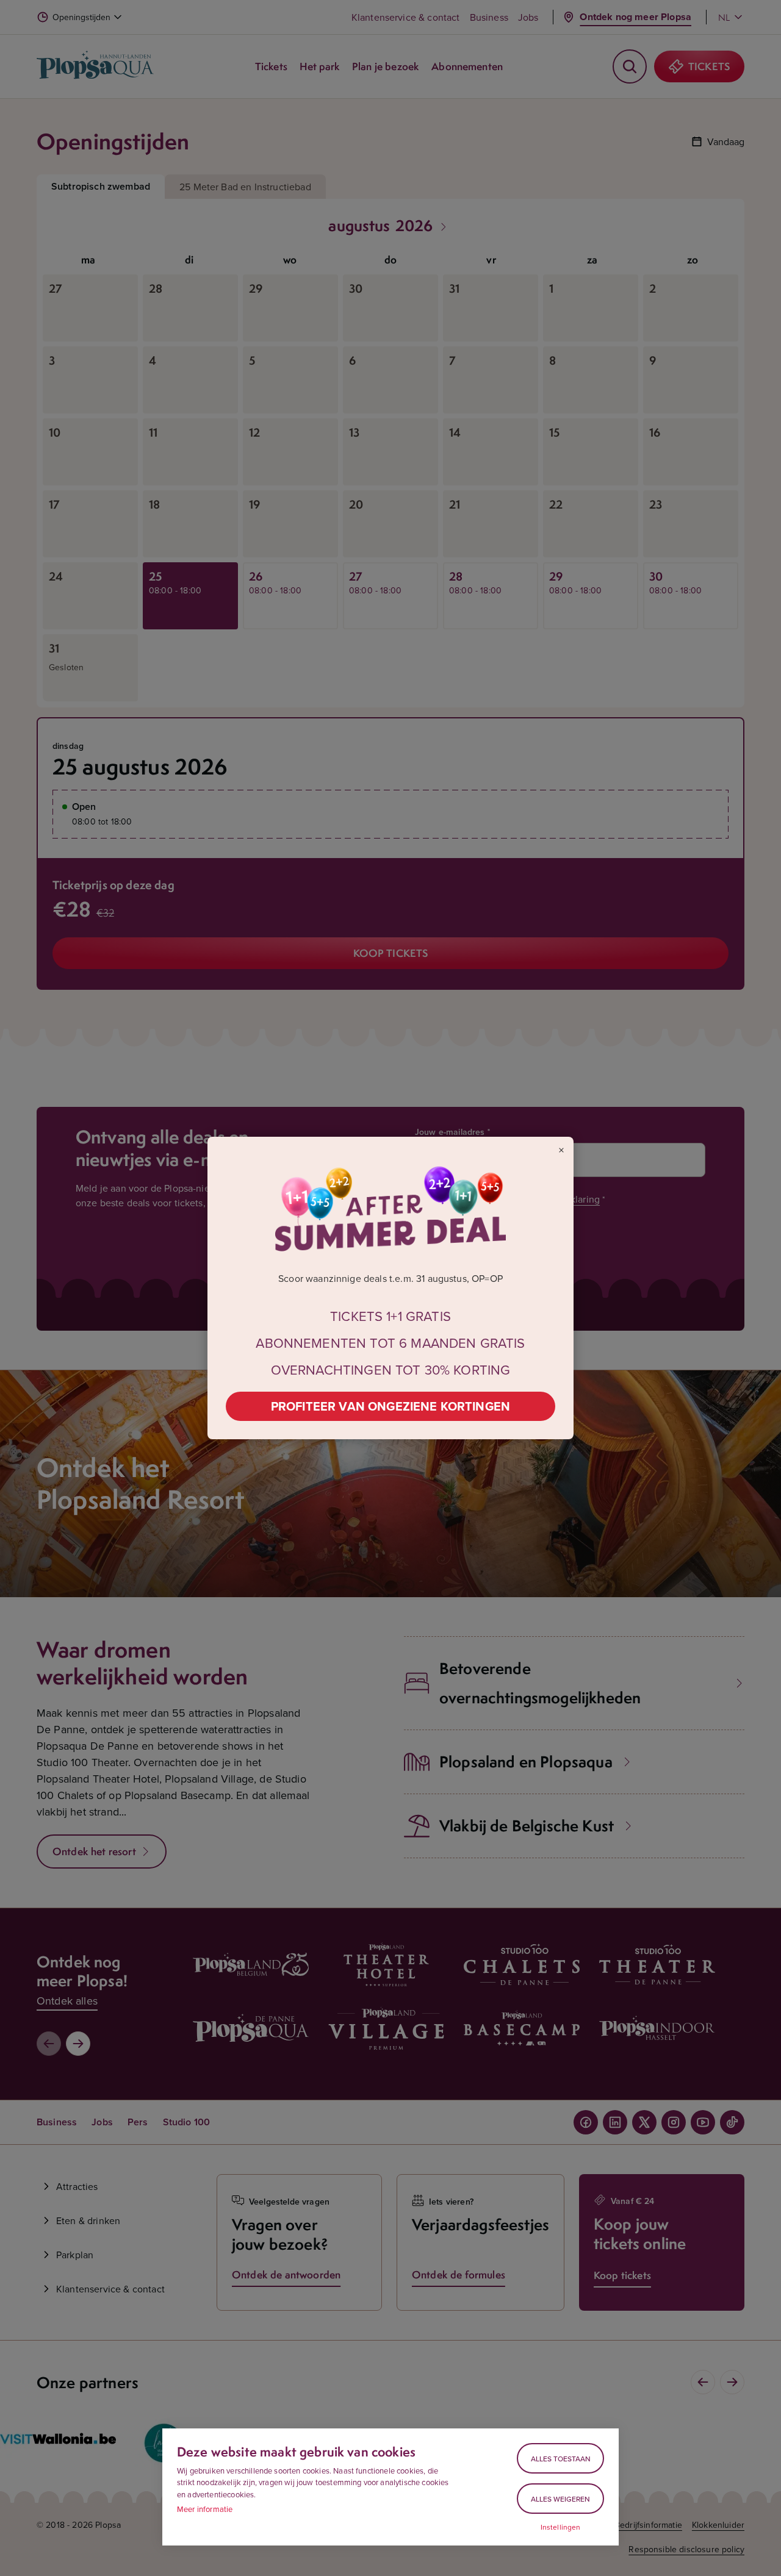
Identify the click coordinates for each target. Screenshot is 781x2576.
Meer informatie (205, 2509)
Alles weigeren (560, 2499)
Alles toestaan (561, 2459)
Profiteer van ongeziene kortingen (390, 1406)
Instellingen (561, 2527)
